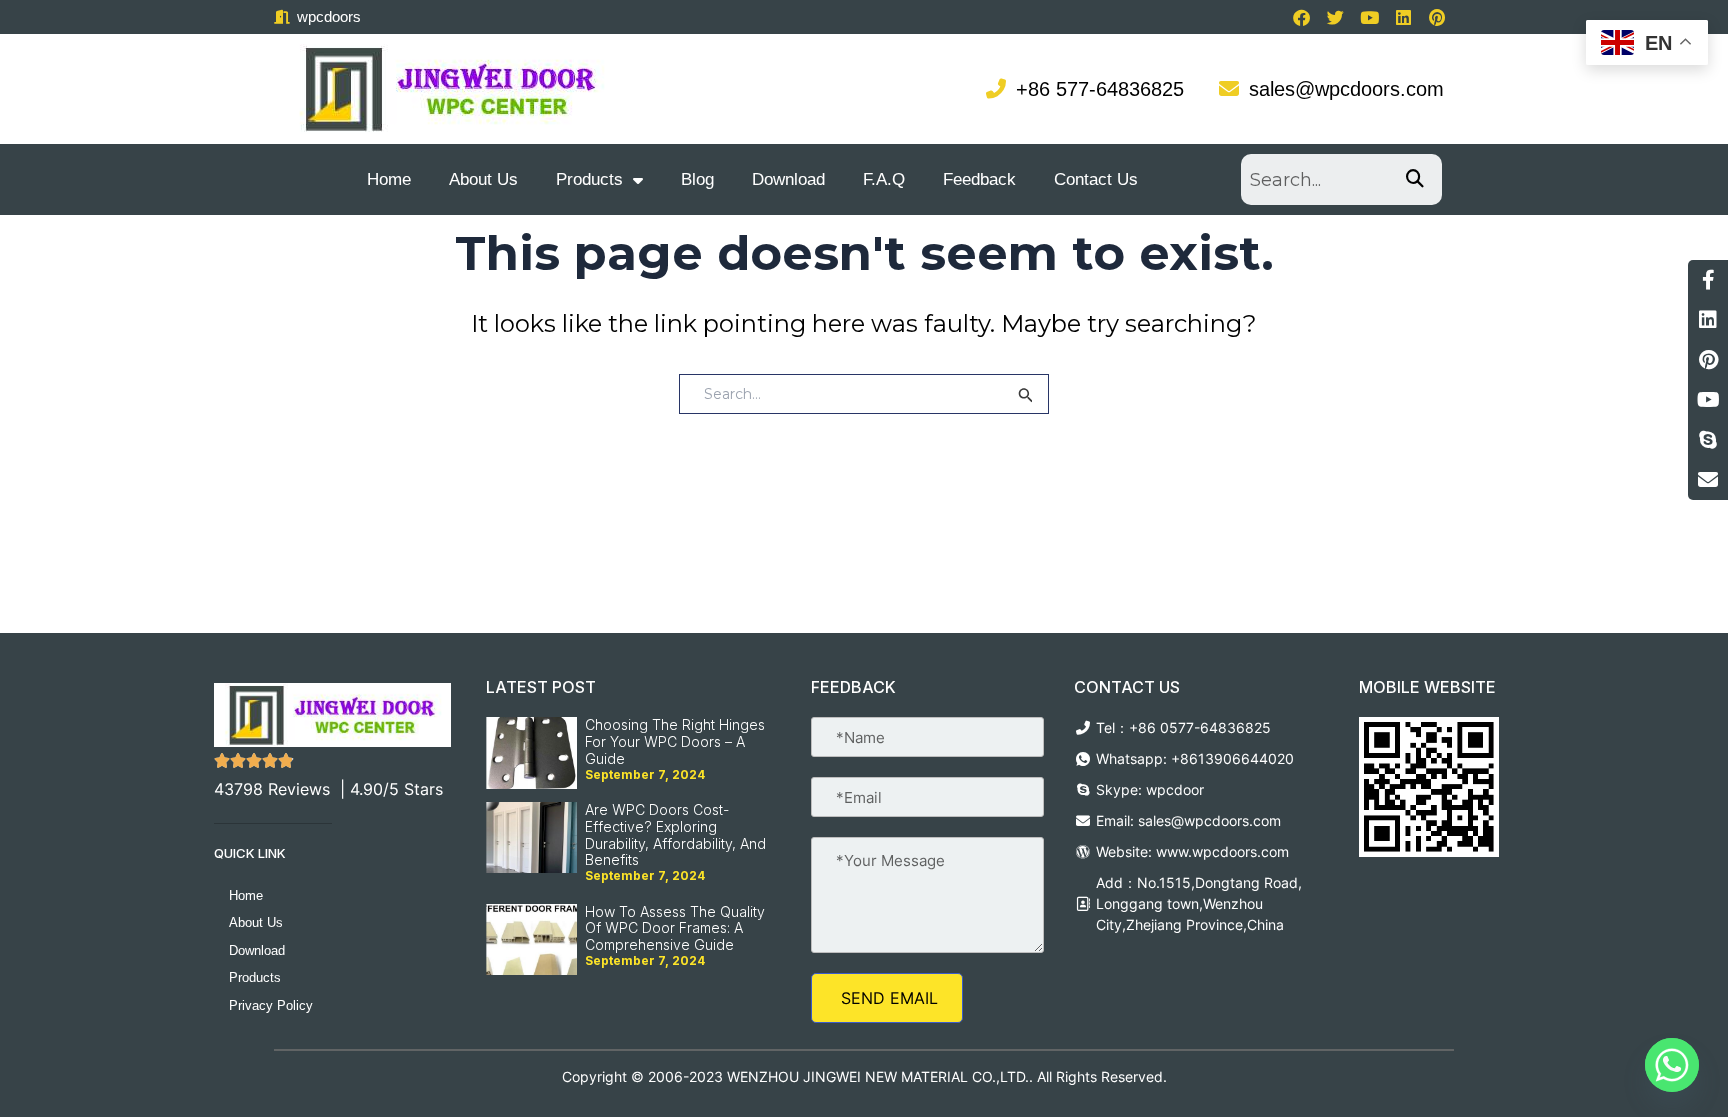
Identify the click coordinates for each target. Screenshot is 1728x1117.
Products (589, 179)
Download (788, 179)
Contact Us (1096, 179)
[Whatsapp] (1672, 1065)
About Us (483, 179)
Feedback (979, 179)
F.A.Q (884, 179)
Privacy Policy (271, 1005)
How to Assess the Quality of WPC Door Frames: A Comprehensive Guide (675, 928)
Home (389, 179)
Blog (697, 179)
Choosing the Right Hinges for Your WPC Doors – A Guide (675, 741)
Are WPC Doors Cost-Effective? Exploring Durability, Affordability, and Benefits (675, 834)
